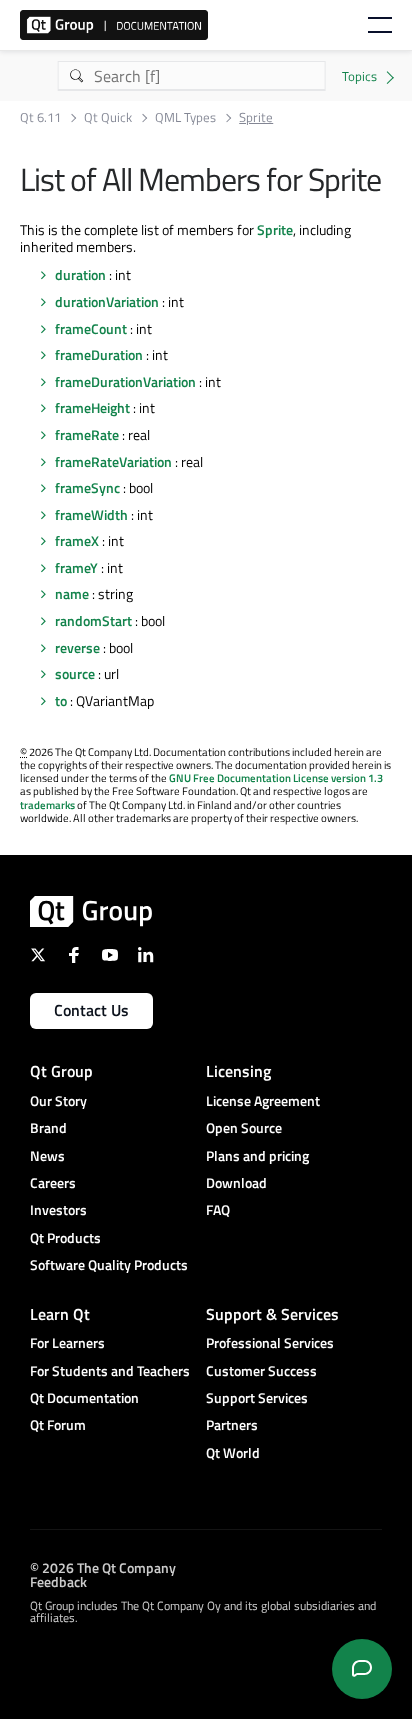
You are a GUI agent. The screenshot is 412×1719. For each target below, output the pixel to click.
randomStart (93, 620)
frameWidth (91, 514)
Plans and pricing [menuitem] (257, 1155)
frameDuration (99, 354)
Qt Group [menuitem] (61, 1071)
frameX (77, 540)
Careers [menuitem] (53, 1182)
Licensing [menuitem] (238, 1071)
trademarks (47, 805)
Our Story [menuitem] (58, 1100)
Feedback (58, 1580)
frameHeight (92, 407)
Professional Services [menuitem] (270, 1342)
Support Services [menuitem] (257, 1397)
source (75, 673)
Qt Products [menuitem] (65, 1237)
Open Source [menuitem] (244, 1127)
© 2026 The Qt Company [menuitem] (103, 1566)
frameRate (87, 434)
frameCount (91, 328)
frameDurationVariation (125, 381)
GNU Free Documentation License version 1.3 (276, 778)
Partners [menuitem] (232, 1424)
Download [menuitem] (236, 1182)
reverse (77, 647)
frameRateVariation (113, 461)
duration (80, 274)
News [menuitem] (47, 1155)
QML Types (185, 117)
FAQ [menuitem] (218, 1209)
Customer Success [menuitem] (261, 1370)
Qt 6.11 (40, 117)
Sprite (275, 229)
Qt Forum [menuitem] (58, 1424)
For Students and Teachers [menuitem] (110, 1370)
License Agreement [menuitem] (263, 1100)
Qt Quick (108, 117)
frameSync (87, 487)
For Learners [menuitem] (67, 1342)
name (72, 593)
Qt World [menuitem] (233, 1452)
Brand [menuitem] (48, 1127)
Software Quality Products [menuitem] (109, 1264)
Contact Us (91, 1010)
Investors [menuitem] (58, 1209)
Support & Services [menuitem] (272, 1314)
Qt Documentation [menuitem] (84, 1397)
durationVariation (107, 301)
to (61, 700)
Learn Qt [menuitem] (60, 1314)
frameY (76, 567)
